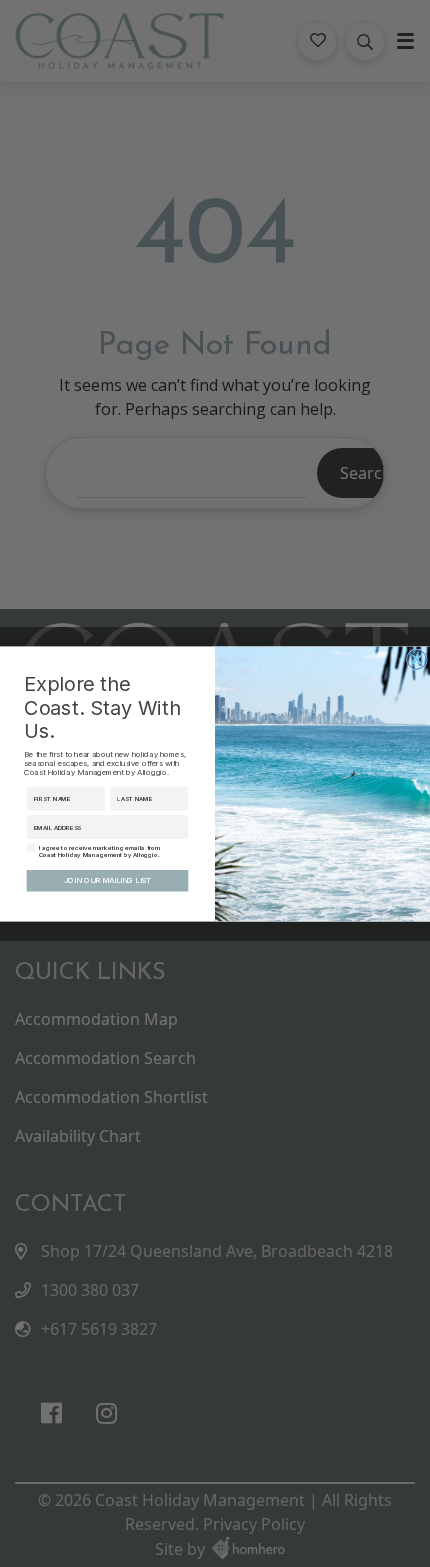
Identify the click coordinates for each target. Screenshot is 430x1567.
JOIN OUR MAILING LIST (107, 880)
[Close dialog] (416, 658)
